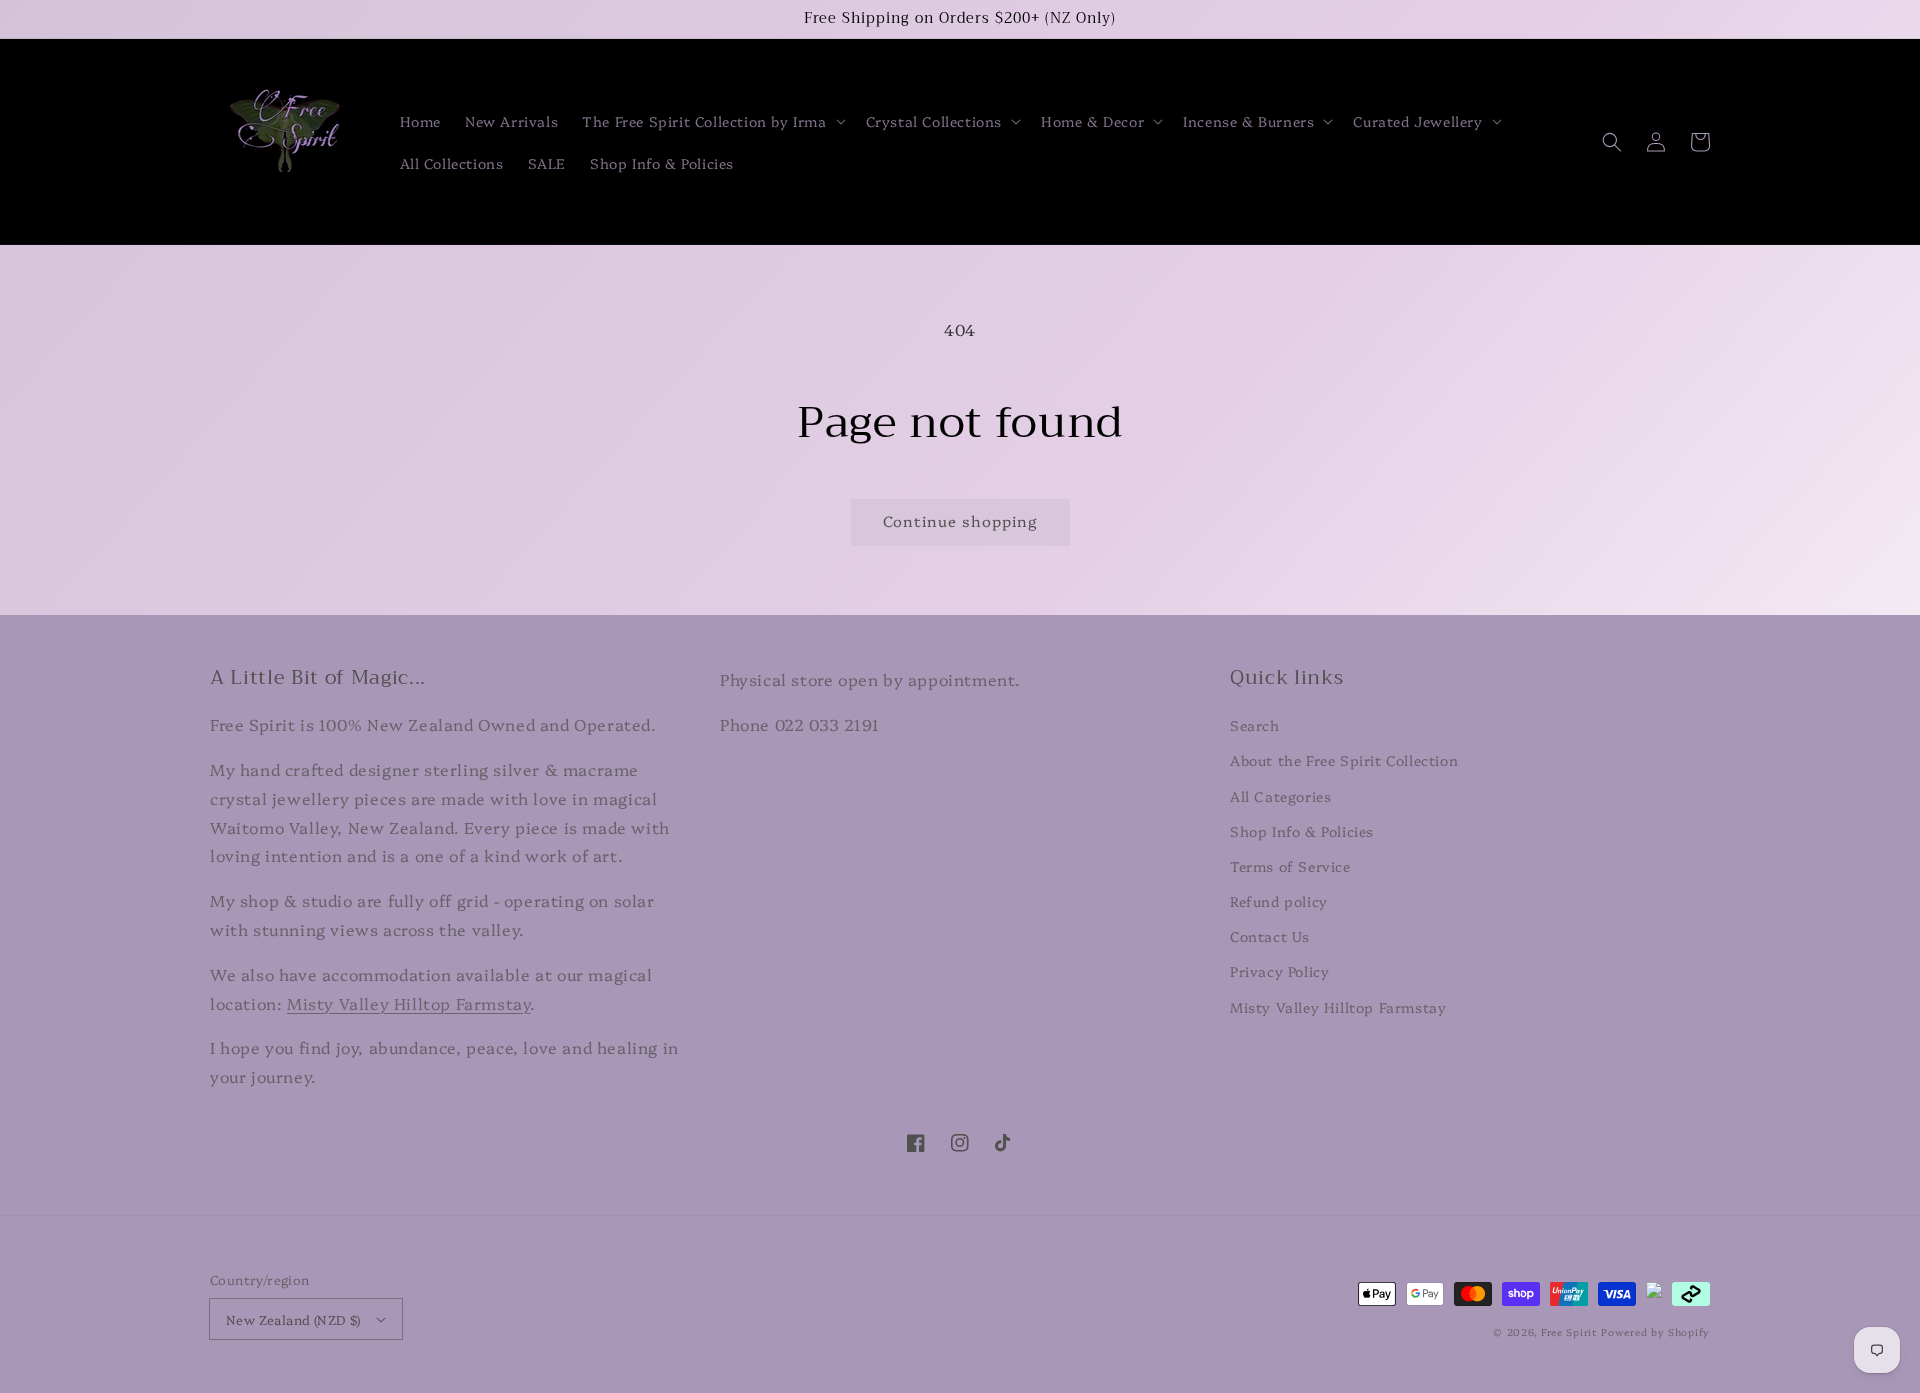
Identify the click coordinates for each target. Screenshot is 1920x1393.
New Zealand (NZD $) (293, 1319)
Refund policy (1279, 901)
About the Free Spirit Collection (1344, 760)
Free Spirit (1569, 1332)
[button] (711, 121)
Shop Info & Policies (1302, 831)
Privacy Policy (1279, 971)
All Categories (1280, 796)
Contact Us (1270, 936)
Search (1255, 725)
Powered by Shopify (1655, 1332)
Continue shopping (960, 520)
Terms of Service (1290, 866)
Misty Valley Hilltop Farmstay (408, 1003)
